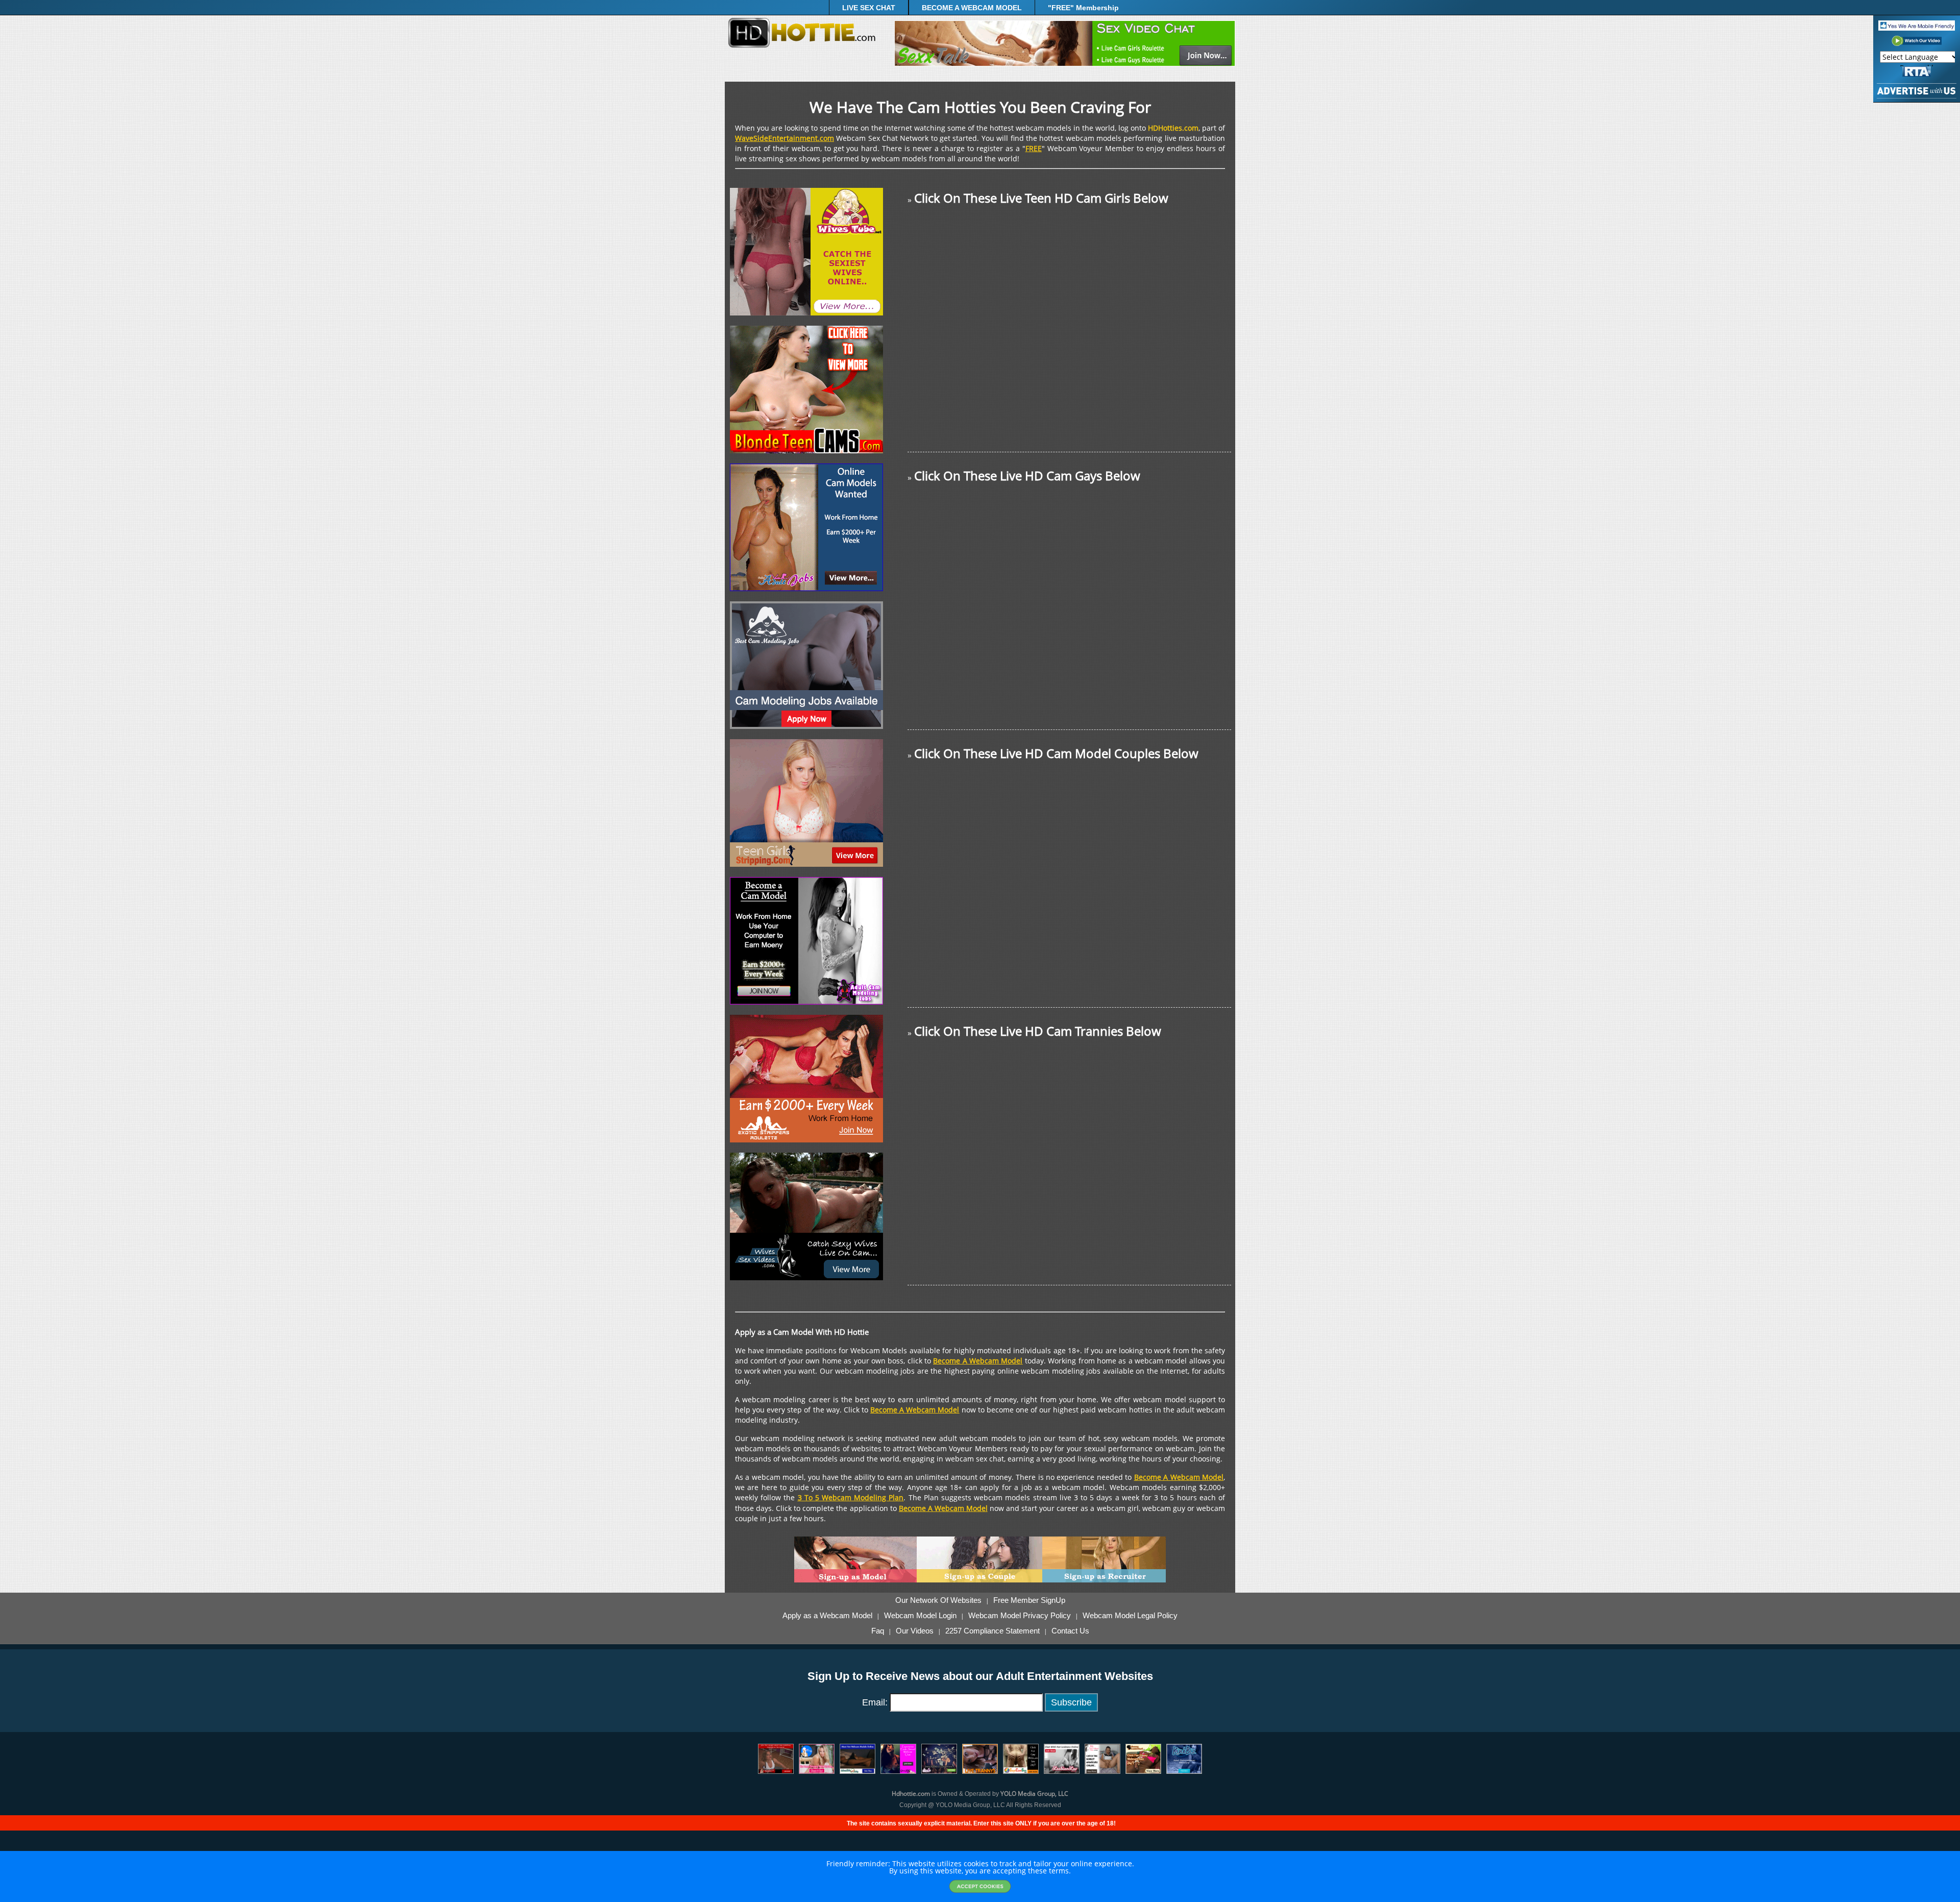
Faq (878, 1631)
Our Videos (915, 1631)
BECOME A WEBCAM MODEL (972, 8)
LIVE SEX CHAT (869, 8)
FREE (1034, 148)
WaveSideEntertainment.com (785, 138)
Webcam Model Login (920, 1616)
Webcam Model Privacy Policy (1020, 1616)
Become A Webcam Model (978, 1361)
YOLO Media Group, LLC (1034, 1794)
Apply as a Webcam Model (827, 1616)
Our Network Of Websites (938, 1600)
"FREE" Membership (1083, 8)
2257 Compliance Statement (993, 1631)
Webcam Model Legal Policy (1130, 1616)
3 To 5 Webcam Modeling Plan (851, 1497)
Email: (875, 1702)
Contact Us (1070, 1631)
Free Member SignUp (1029, 1600)
